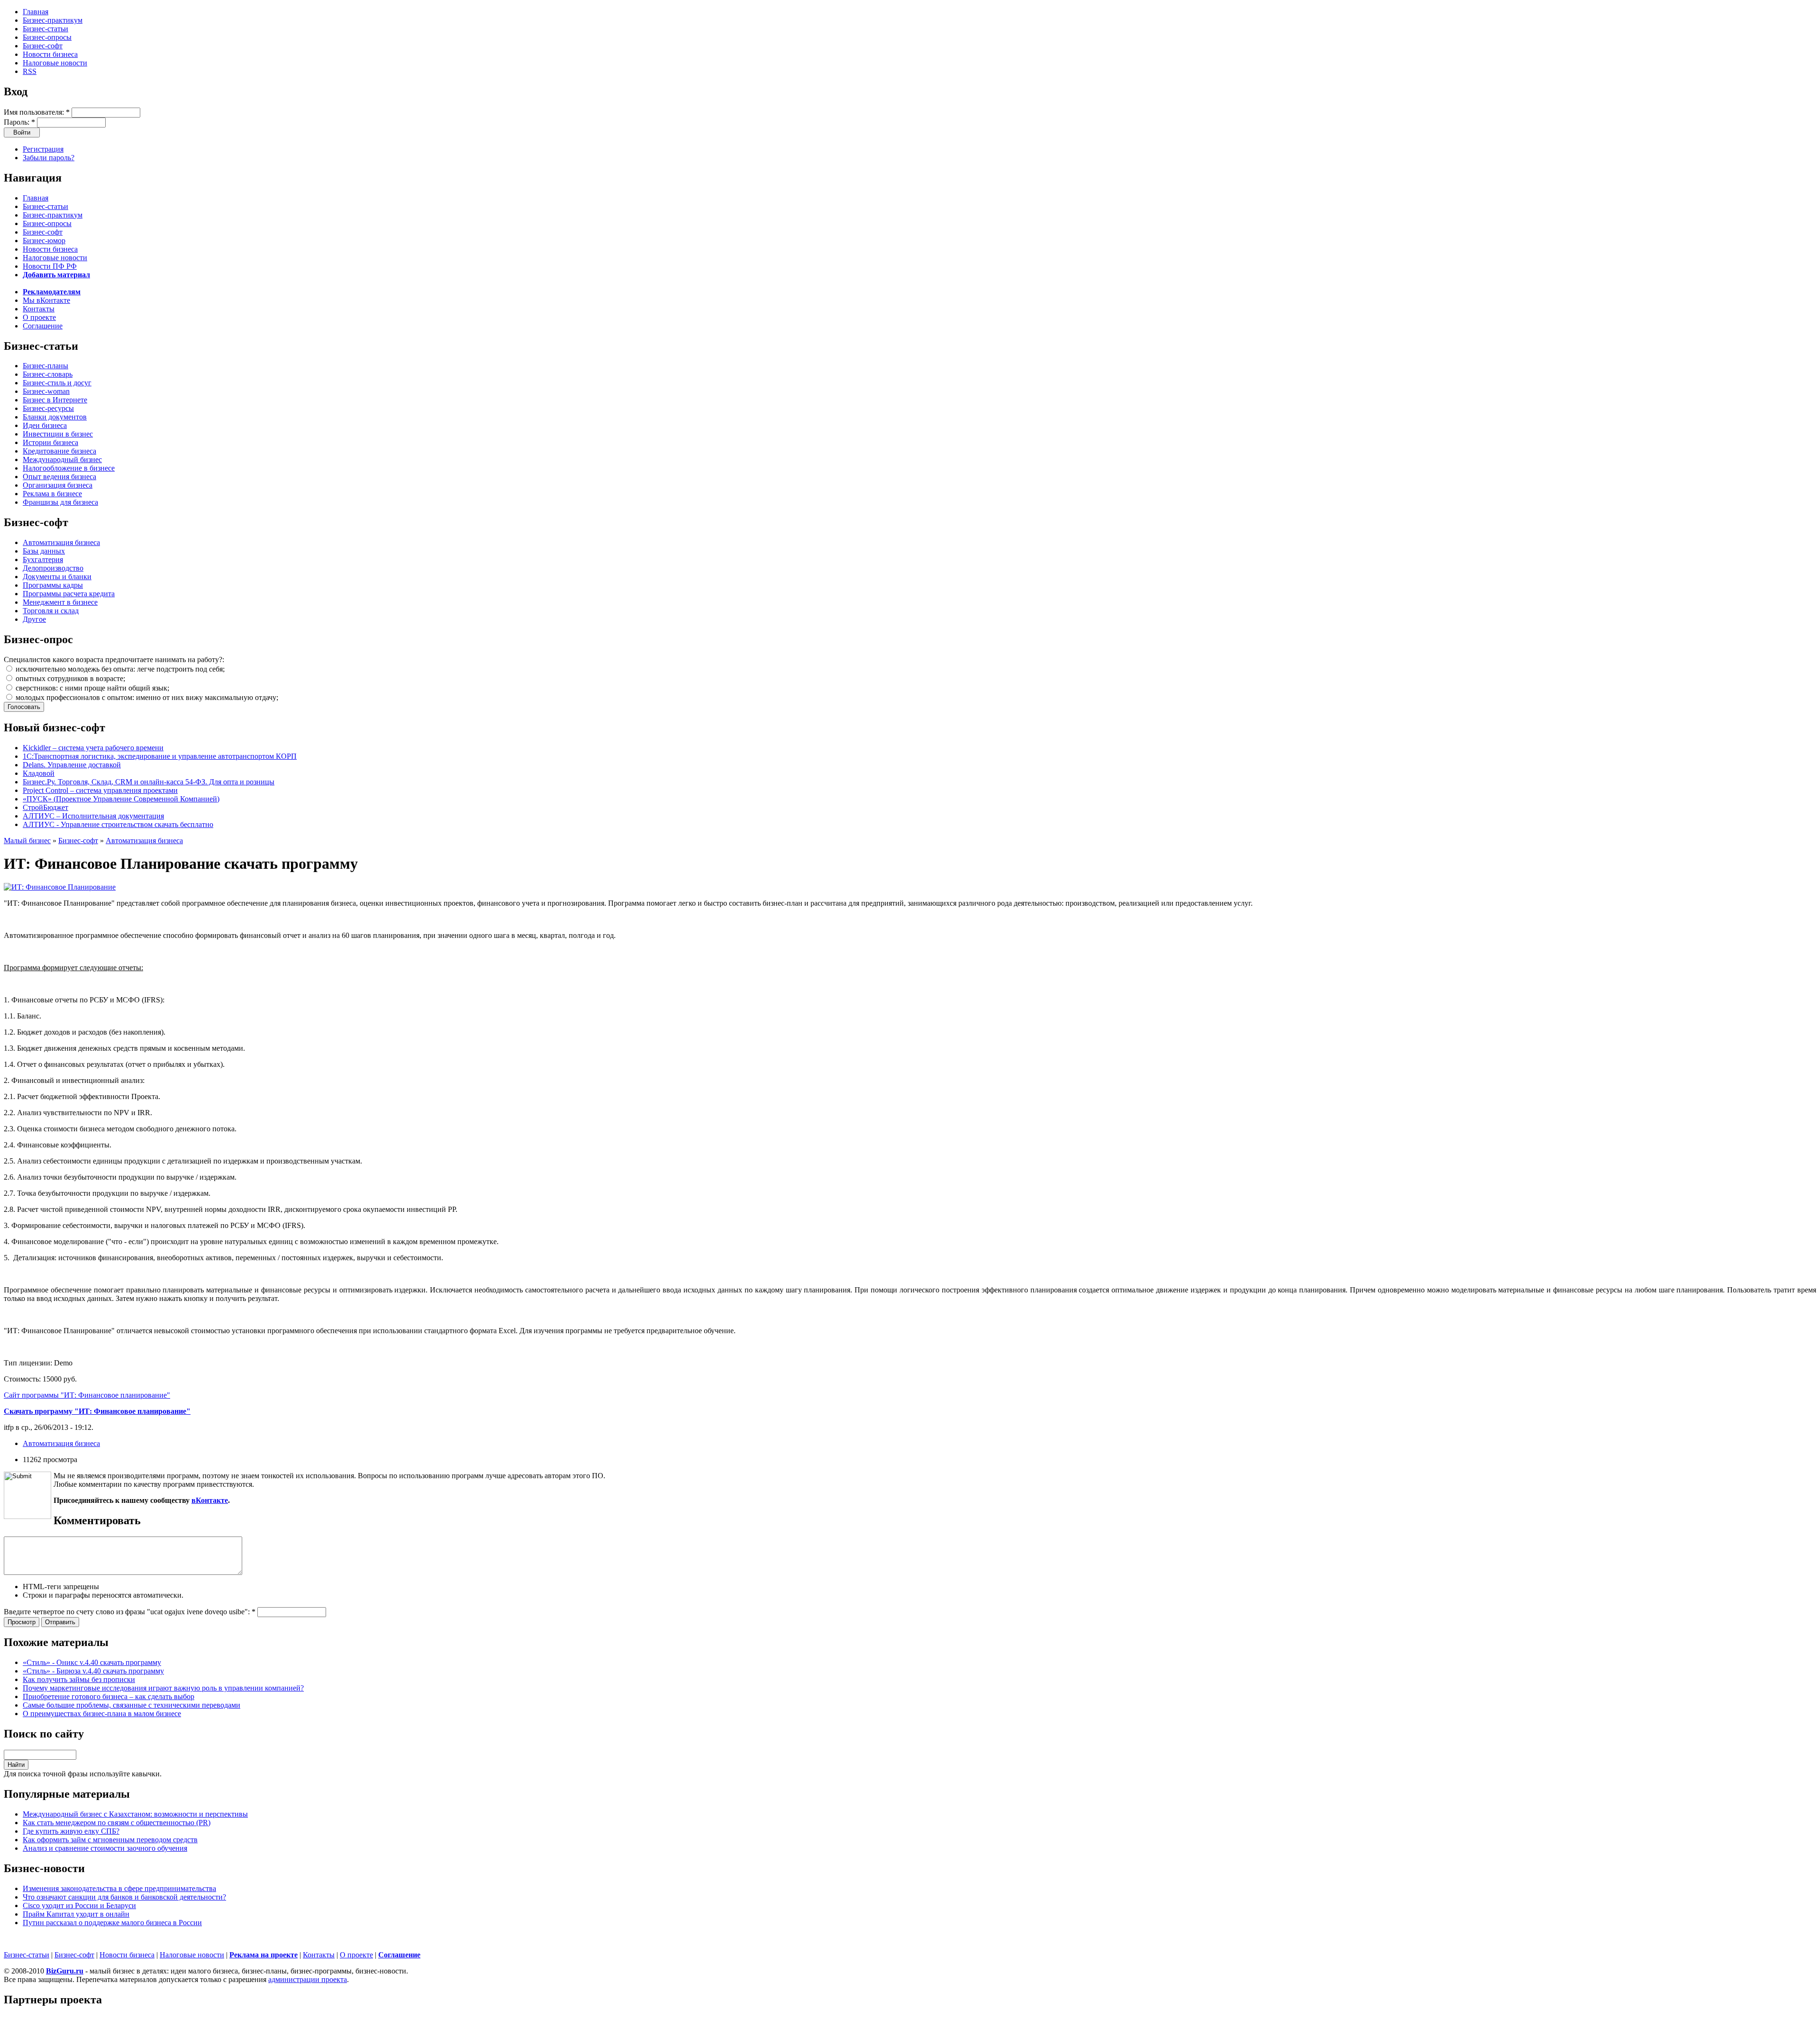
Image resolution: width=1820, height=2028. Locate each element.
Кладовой (39, 773)
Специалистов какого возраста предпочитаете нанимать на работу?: (114, 659)
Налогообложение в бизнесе (69, 468)
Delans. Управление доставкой (72, 765)
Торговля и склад (51, 611)
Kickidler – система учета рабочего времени (93, 748)
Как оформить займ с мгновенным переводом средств (110, 1840)
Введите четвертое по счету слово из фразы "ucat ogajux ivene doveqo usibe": (130, 1612)
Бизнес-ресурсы (48, 408)
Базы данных (44, 551)
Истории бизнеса (50, 442)
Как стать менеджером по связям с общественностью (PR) (117, 1823)
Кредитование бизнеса (59, 451)
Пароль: (19, 122)
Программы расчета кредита (69, 594)
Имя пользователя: (37, 112)
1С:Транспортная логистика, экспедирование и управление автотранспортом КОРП (160, 756)
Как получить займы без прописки (79, 1679)
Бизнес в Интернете (55, 400)
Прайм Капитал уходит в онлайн (76, 1914)
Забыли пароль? (49, 158)
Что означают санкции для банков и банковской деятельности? (124, 1897)
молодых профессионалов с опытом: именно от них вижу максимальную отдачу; (146, 697)
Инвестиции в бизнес (58, 434)
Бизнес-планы (45, 366)
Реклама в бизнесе (52, 494)
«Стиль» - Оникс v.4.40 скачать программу (92, 1662)
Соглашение (43, 326)
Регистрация (43, 149)
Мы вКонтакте (46, 300)
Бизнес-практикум (53, 20)
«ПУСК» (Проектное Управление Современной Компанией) (121, 799)
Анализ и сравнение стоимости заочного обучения (105, 1848)
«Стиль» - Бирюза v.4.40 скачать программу (93, 1671)
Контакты (39, 309)
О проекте (39, 317)
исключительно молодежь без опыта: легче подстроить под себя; (119, 669)
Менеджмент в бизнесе (60, 602)
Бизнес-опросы (47, 37)
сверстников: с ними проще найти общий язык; (91, 688)
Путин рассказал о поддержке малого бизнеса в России (112, 1923)
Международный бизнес (62, 459)
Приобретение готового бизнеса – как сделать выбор (109, 1696)
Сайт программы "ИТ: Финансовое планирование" (87, 1395)
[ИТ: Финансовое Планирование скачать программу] (60, 887)
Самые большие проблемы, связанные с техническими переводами (132, 1705)
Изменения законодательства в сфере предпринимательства (119, 1888)
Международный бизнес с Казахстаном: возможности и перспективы (135, 1814)
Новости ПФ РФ (50, 266)
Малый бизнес (27, 841)
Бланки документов (55, 417)
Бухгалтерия (43, 559)
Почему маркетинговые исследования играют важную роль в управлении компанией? (163, 1688)
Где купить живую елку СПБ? (71, 1831)
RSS (30, 71)
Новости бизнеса (50, 54)
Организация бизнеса (58, 485)
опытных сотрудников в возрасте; (69, 678)
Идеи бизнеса (45, 425)
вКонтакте (210, 1500)
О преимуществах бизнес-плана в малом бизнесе (102, 1714)
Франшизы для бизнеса (60, 502)
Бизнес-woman (46, 391)
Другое (34, 619)
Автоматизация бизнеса (61, 542)
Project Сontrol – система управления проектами (100, 790)
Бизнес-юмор (44, 241)
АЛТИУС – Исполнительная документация (93, 816)
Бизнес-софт (43, 46)
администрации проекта (308, 1979)
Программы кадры (53, 585)
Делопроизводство (53, 568)
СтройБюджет (45, 807)
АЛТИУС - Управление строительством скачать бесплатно (118, 824)
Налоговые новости (55, 63)
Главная (36, 12)
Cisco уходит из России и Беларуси (79, 1905)
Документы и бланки (57, 577)
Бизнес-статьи (45, 29)
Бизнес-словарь (48, 374)
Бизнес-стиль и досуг (57, 383)
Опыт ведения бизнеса (59, 477)
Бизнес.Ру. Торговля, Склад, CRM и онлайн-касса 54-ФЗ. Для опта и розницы (149, 782)
